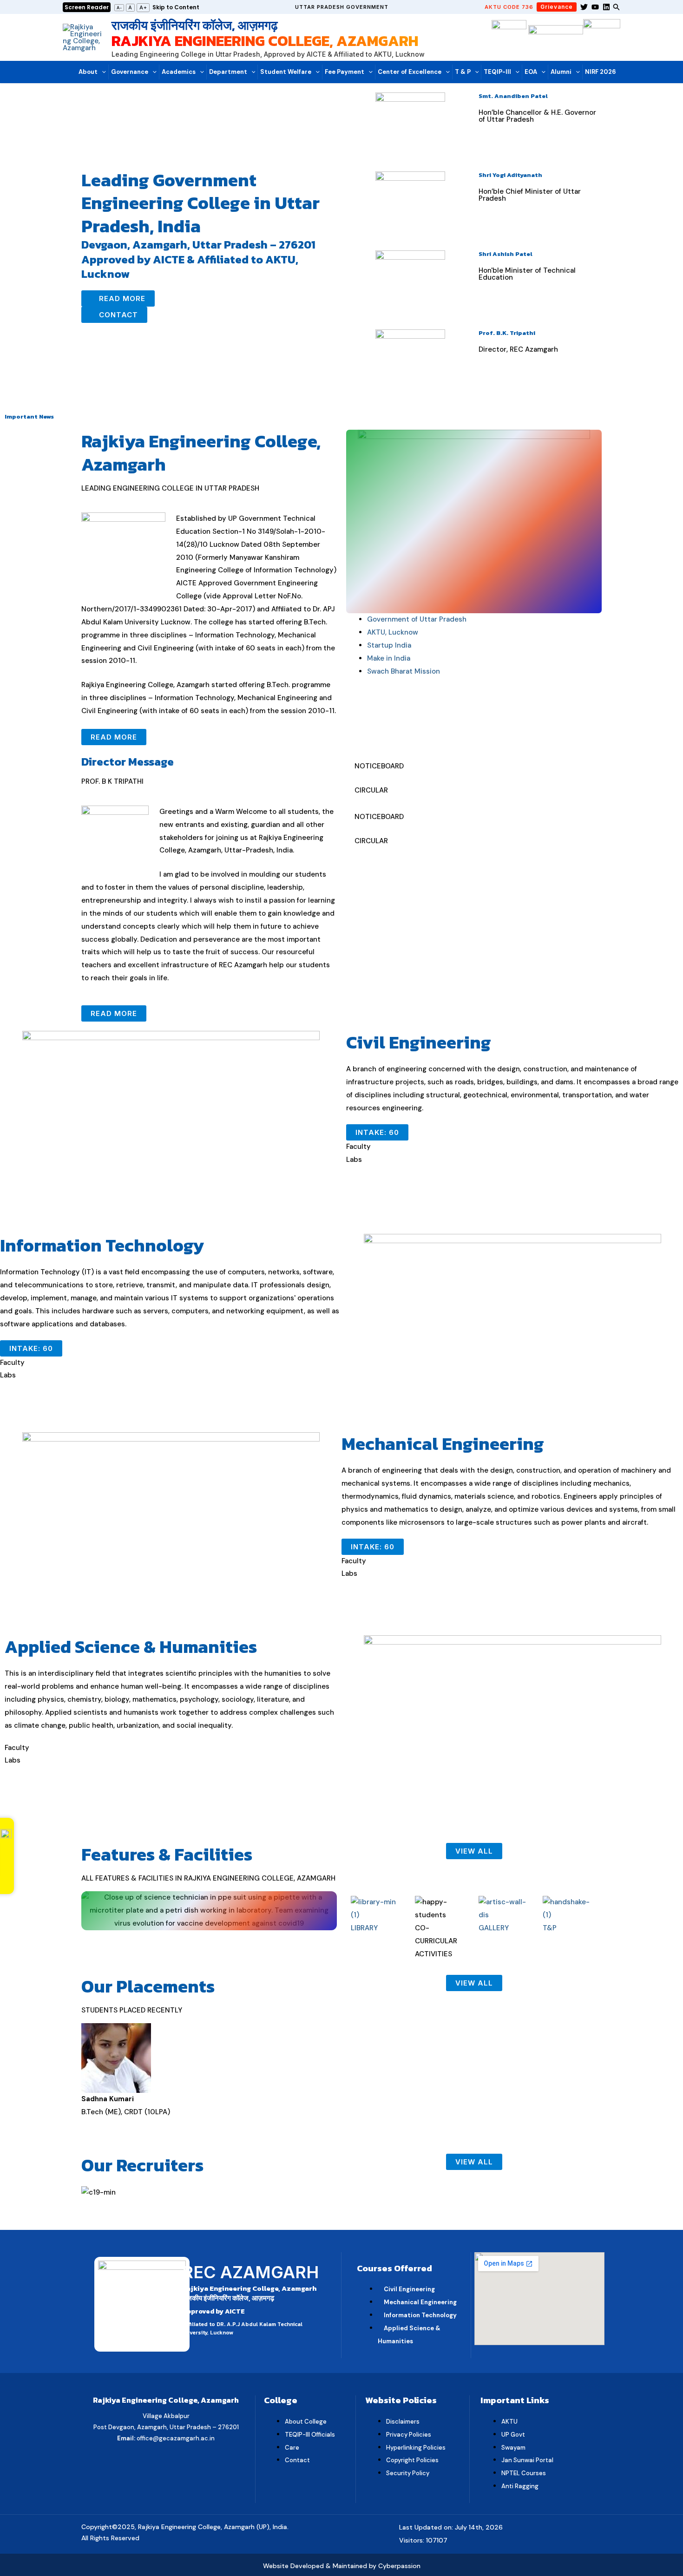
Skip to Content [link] (176, 7)
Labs (354, 1160)
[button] (342, 7)
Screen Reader (87, 7)
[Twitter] (584, 7)
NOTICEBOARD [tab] (379, 766)
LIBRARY (364, 1928)
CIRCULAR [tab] (371, 790)
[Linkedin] (606, 7)
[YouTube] (595, 7)
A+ (143, 7)
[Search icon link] (617, 8)
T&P (550, 1928)
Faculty (358, 1147)
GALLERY (494, 1928)
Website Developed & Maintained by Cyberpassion (342, 2566)
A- (119, 8)
